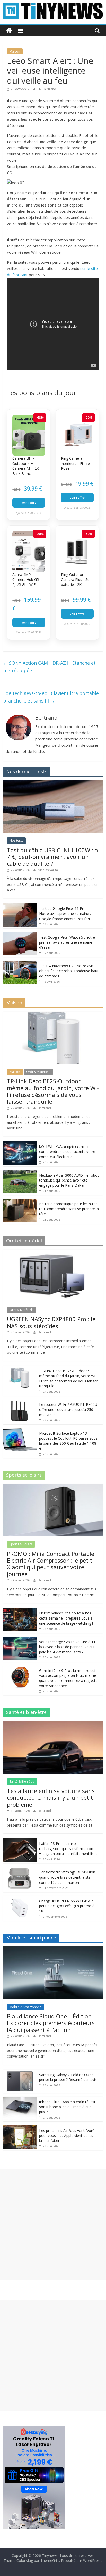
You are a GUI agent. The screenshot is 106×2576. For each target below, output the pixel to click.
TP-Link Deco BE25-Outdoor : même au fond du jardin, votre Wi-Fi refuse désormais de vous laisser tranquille (53, 1091)
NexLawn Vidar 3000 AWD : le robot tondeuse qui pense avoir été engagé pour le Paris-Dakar (69, 1180)
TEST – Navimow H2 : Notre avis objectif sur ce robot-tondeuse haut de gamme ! (69, 971)
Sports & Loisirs (21, 1544)
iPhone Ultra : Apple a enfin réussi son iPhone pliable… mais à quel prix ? (67, 2107)
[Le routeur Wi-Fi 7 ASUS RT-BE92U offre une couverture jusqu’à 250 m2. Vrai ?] (20, 1402)
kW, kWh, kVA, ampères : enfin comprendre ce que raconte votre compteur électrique (67, 1151)
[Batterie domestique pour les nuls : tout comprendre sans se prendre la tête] (20, 1202)
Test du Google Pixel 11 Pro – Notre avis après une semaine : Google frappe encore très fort (65, 913)
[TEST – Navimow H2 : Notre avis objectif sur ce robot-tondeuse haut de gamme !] (20, 964)
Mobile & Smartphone (25, 2007)
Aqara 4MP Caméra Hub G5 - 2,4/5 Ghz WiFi (27, 580)
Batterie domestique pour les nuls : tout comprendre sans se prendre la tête (69, 1209)
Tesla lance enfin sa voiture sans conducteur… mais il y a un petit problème (51, 1798)
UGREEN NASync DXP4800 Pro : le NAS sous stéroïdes (51, 1322)
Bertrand (50, 89)
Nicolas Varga (48, 870)
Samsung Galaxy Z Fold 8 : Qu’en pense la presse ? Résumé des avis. (68, 2077)
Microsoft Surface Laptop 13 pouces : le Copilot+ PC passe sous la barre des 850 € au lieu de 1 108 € (68, 1441)
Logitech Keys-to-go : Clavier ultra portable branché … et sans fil (51, 697)
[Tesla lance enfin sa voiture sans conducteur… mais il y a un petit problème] (53, 1724)
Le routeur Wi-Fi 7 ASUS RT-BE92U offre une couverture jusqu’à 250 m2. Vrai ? (68, 1409)
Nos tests (16, 841)
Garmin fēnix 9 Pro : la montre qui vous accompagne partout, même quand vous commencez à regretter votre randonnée (69, 1678)
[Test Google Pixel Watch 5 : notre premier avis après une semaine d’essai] (20, 935)
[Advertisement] (53, 2224)
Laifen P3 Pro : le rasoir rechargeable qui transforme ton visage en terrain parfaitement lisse (68, 1848)
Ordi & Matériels (38, 1072)
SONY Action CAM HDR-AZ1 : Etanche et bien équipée (49, 667)
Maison (15, 51)
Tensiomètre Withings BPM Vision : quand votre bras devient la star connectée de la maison (68, 1877)
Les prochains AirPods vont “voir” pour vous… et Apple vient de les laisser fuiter (67, 2135)
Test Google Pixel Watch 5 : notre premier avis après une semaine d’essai (67, 942)
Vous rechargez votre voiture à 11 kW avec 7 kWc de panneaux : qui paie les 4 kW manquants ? (67, 1647)
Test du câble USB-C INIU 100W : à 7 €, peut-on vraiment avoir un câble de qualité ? (52, 857)
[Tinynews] (9, 31)
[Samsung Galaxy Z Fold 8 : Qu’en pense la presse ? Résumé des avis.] (20, 2072)
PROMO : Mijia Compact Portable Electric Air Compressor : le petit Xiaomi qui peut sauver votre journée (51, 1564)
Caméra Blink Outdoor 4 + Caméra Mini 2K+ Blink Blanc (27, 466)
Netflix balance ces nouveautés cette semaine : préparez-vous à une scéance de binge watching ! (66, 1618)
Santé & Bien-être (22, 1782)
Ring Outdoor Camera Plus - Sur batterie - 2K (76, 580)
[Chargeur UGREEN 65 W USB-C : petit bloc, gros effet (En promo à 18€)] (20, 1899)
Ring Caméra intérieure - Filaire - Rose (77, 463)
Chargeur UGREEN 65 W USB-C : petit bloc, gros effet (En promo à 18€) (67, 1906)
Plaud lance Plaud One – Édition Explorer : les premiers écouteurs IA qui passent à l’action (51, 2023)
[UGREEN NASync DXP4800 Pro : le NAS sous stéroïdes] (53, 1252)
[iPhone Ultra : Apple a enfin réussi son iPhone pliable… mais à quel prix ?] (20, 2099)
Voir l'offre (29, 503)
